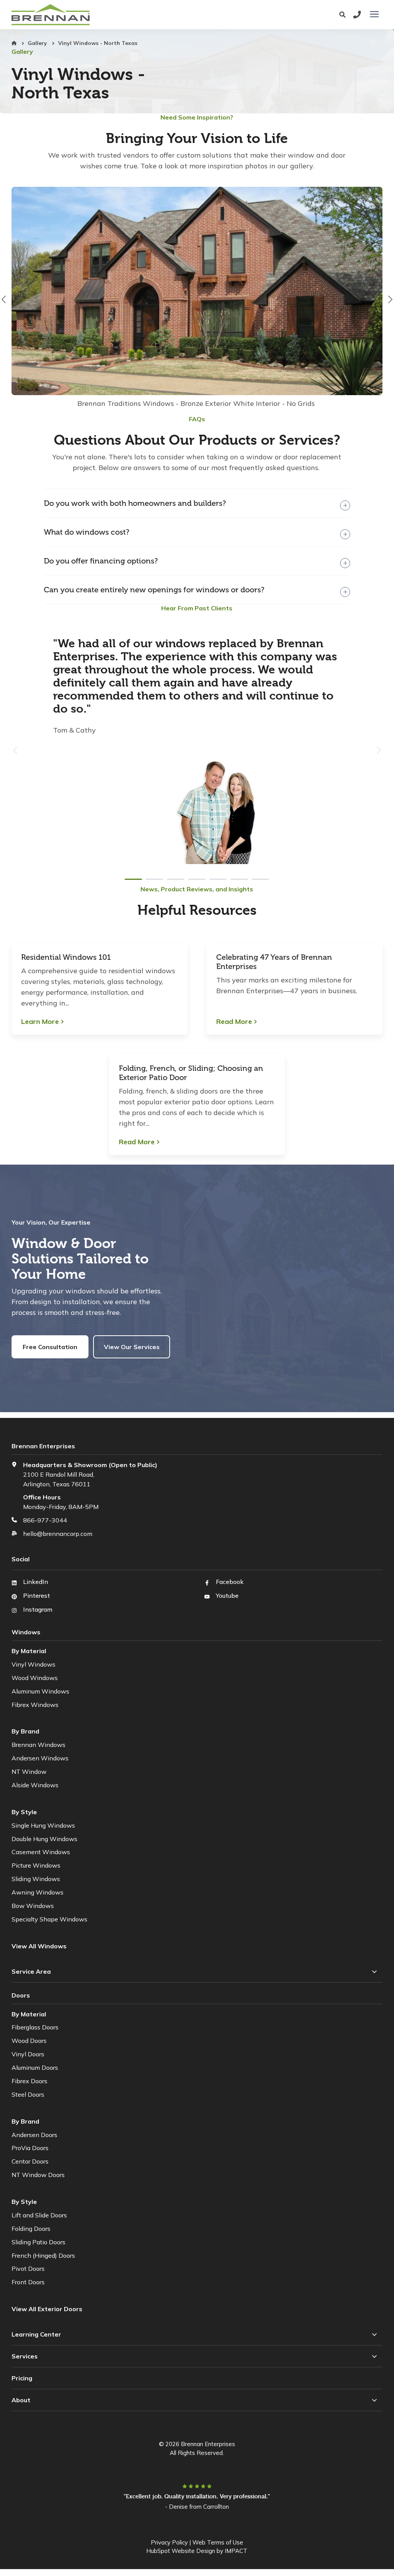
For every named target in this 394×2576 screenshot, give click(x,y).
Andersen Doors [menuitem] (34, 2135)
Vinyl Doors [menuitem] (28, 2054)
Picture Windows (36, 1865)
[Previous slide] (16, 750)
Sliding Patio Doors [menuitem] (38, 2242)
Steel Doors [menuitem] (28, 2094)
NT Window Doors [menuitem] (38, 2175)
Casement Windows (41, 1852)
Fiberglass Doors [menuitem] (35, 2027)
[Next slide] (378, 750)
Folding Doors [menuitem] (31, 2229)
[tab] (133, 879)
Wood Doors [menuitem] (29, 2041)
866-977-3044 (45, 1520)
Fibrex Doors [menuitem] (29, 2081)
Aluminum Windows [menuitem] (40, 1691)
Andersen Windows (40, 1758)
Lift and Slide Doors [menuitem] (39, 2215)
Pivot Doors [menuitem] (28, 2269)
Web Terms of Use (218, 2542)
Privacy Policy (169, 2542)
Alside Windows (35, 1785)
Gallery (38, 43)
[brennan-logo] (116, 15)
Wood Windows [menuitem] (35, 1678)
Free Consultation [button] (50, 1347)
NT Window (29, 1772)
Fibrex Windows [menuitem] (35, 1705)
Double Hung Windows (44, 1839)
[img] (197, 299)
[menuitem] (48, 2309)
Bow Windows (33, 1906)
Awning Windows (38, 1892)
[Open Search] (344, 15)
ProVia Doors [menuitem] (30, 2148)
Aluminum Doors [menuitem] (35, 2067)
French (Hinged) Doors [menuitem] (43, 2255)
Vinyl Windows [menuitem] (33, 1664)
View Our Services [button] (132, 1347)
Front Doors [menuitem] (28, 2282)
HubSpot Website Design (181, 2551)
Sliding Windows (36, 1879)
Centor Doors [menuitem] (30, 2161)
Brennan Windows (38, 1745)
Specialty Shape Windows (49, 1919)
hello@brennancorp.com (58, 1534)
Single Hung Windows (43, 1825)
